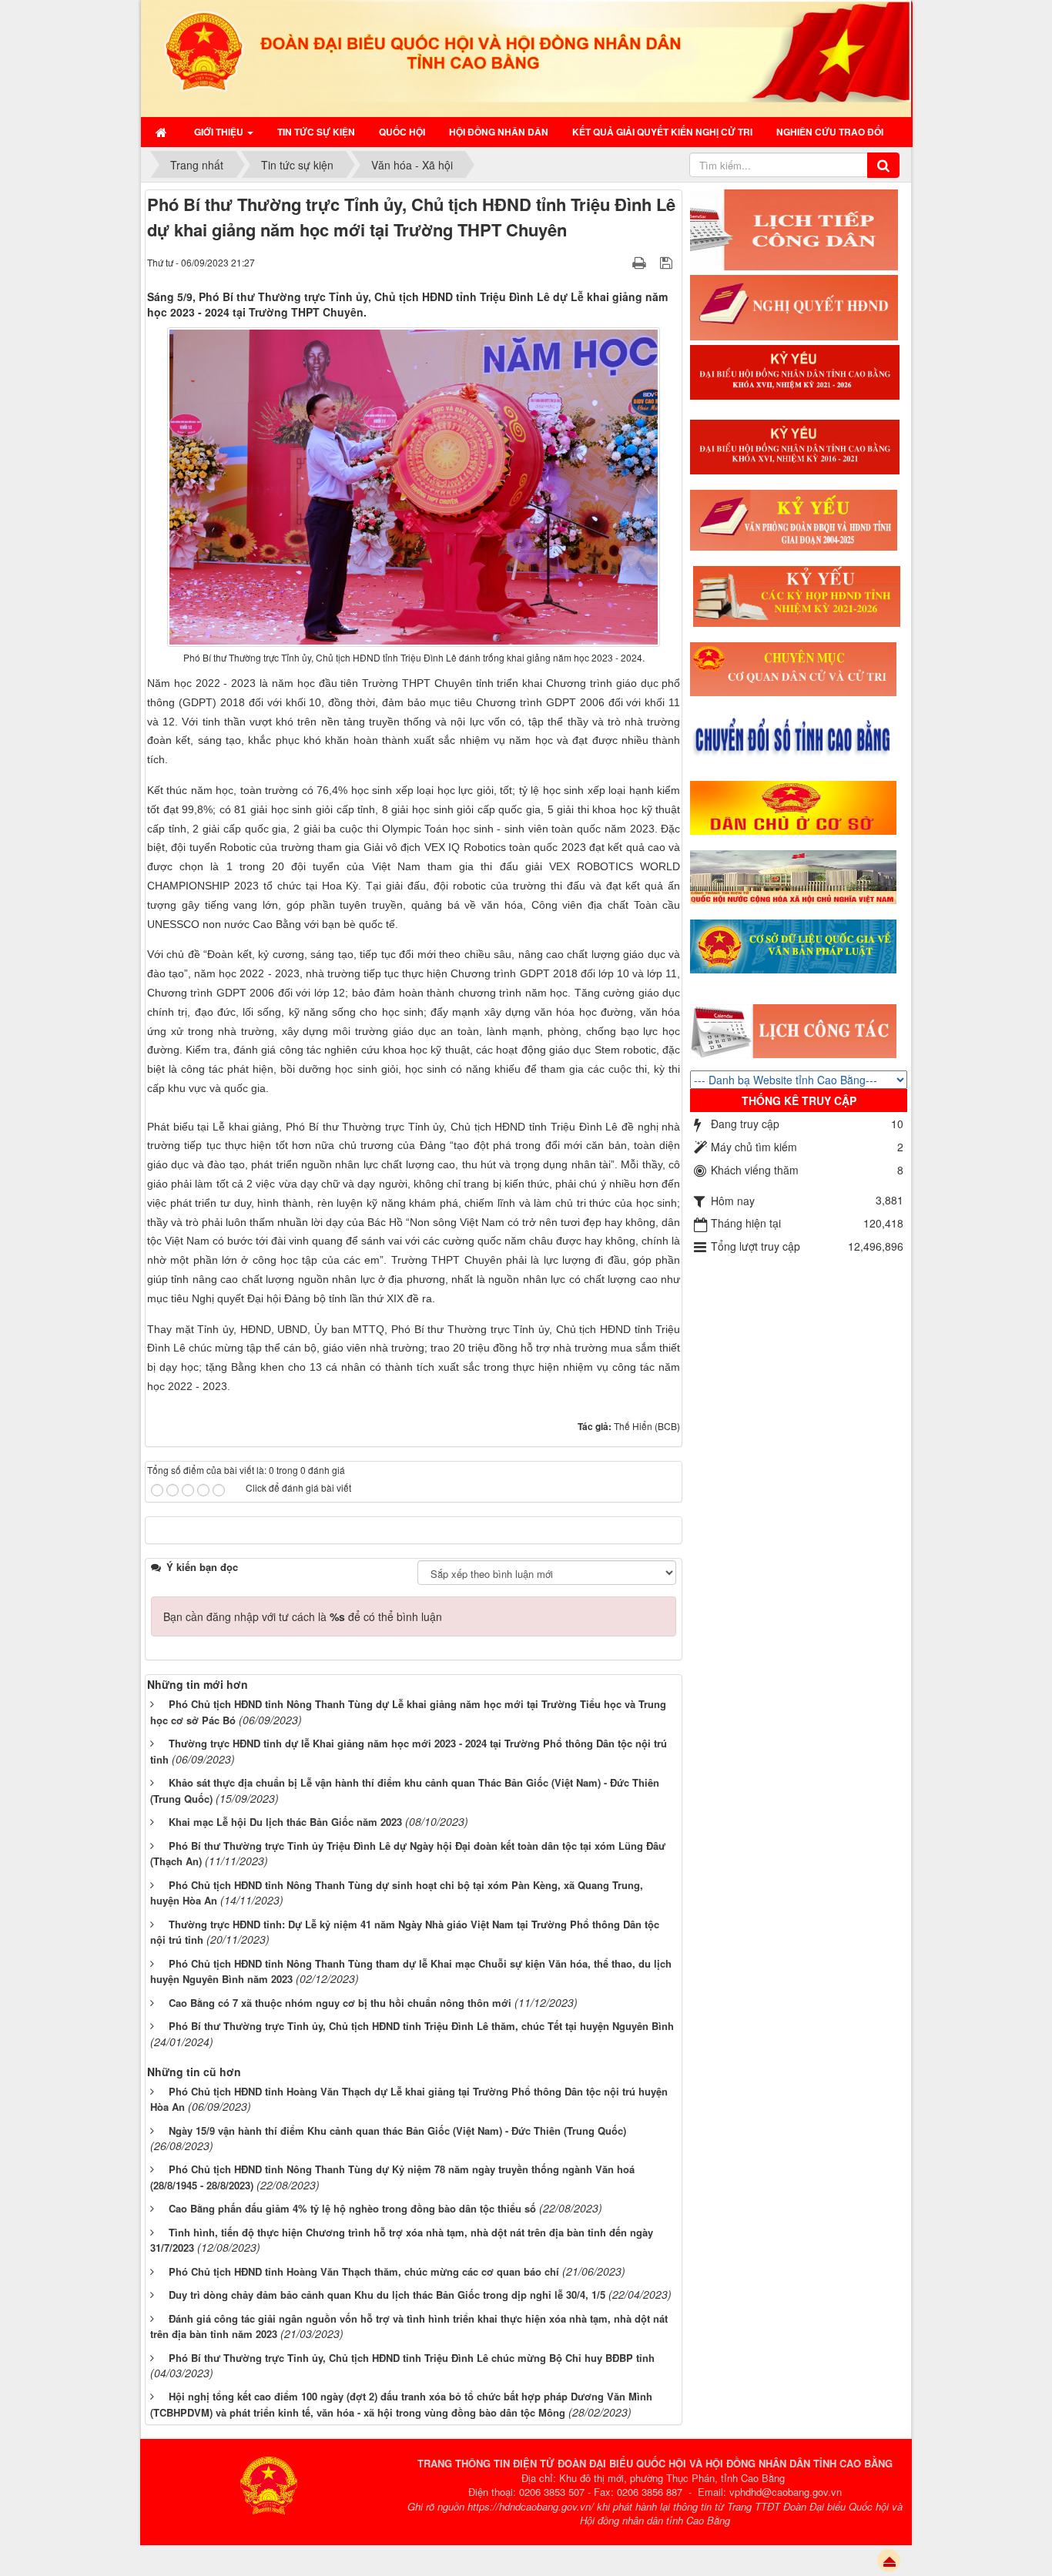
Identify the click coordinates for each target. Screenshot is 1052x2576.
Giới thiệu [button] (220, 132)
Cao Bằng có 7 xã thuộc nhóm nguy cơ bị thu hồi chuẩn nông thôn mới (340, 2003)
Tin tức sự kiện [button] (316, 132)
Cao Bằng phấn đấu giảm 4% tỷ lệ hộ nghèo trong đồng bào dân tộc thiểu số (352, 2208)
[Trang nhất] (163, 132)
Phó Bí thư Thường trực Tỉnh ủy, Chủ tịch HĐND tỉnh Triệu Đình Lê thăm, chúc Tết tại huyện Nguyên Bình (421, 2026)
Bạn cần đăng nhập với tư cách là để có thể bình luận (303, 1616)
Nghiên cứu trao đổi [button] (830, 132)
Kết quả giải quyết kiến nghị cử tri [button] (662, 132)
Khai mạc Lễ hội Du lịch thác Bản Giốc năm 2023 (285, 1822)
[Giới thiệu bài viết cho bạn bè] (620, 262)
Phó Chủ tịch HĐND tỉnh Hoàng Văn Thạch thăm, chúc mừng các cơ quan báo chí (364, 2271)
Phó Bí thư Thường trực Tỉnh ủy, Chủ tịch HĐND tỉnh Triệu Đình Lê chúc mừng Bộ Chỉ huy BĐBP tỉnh (412, 2358)
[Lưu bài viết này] (668, 262)
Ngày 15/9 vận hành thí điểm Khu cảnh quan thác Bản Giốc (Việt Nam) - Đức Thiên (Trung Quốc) (397, 2130)
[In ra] (641, 262)
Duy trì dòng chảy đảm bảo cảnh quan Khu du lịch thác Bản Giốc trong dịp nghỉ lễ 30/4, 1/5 (387, 2295)
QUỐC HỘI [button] (402, 132)
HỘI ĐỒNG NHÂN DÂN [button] (499, 132)
